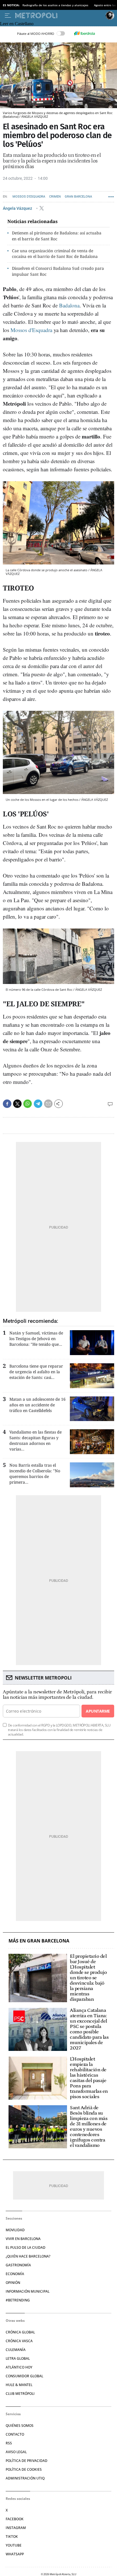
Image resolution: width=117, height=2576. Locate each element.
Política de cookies (24, 2469)
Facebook (15, 2519)
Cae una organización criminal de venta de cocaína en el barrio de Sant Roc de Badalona (55, 254)
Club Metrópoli (20, 2394)
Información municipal (28, 2291)
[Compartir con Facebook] (7, 1104)
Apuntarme (98, 1711)
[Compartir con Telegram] (38, 1104)
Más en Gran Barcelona (39, 1941)
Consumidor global (24, 2376)
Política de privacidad (27, 2461)
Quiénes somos (20, 2426)
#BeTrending (18, 2300)
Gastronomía (18, 2265)
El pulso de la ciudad (26, 2247)
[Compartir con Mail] (48, 1104)
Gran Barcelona (78, 197)
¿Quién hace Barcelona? (28, 2256)
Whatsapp (15, 2554)
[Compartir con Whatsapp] (28, 1104)
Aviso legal (16, 2452)
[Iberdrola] (84, 33)
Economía (15, 2274)
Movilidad (15, 2230)
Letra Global (18, 2358)
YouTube (14, 2545)
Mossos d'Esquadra (29, 197)
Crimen (55, 197)
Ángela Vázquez (18, 208)
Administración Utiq (25, 2478)
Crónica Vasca (19, 2341)
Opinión (13, 2283)
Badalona (69, 305)
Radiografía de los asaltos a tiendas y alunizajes (55, 5)
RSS (9, 2443)
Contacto (15, 2434)
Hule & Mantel (19, 2385)
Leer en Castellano (17, 24)
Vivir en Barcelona (23, 2239)
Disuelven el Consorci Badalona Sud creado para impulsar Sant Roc (58, 271)
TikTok (12, 2537)
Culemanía (16, 2350)
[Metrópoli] (59, 16)
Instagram (16, 2528)
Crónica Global (20, 2332)
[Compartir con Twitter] (17, 1104)
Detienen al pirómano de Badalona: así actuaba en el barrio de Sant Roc (57, 236)
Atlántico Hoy (19, 2367)
